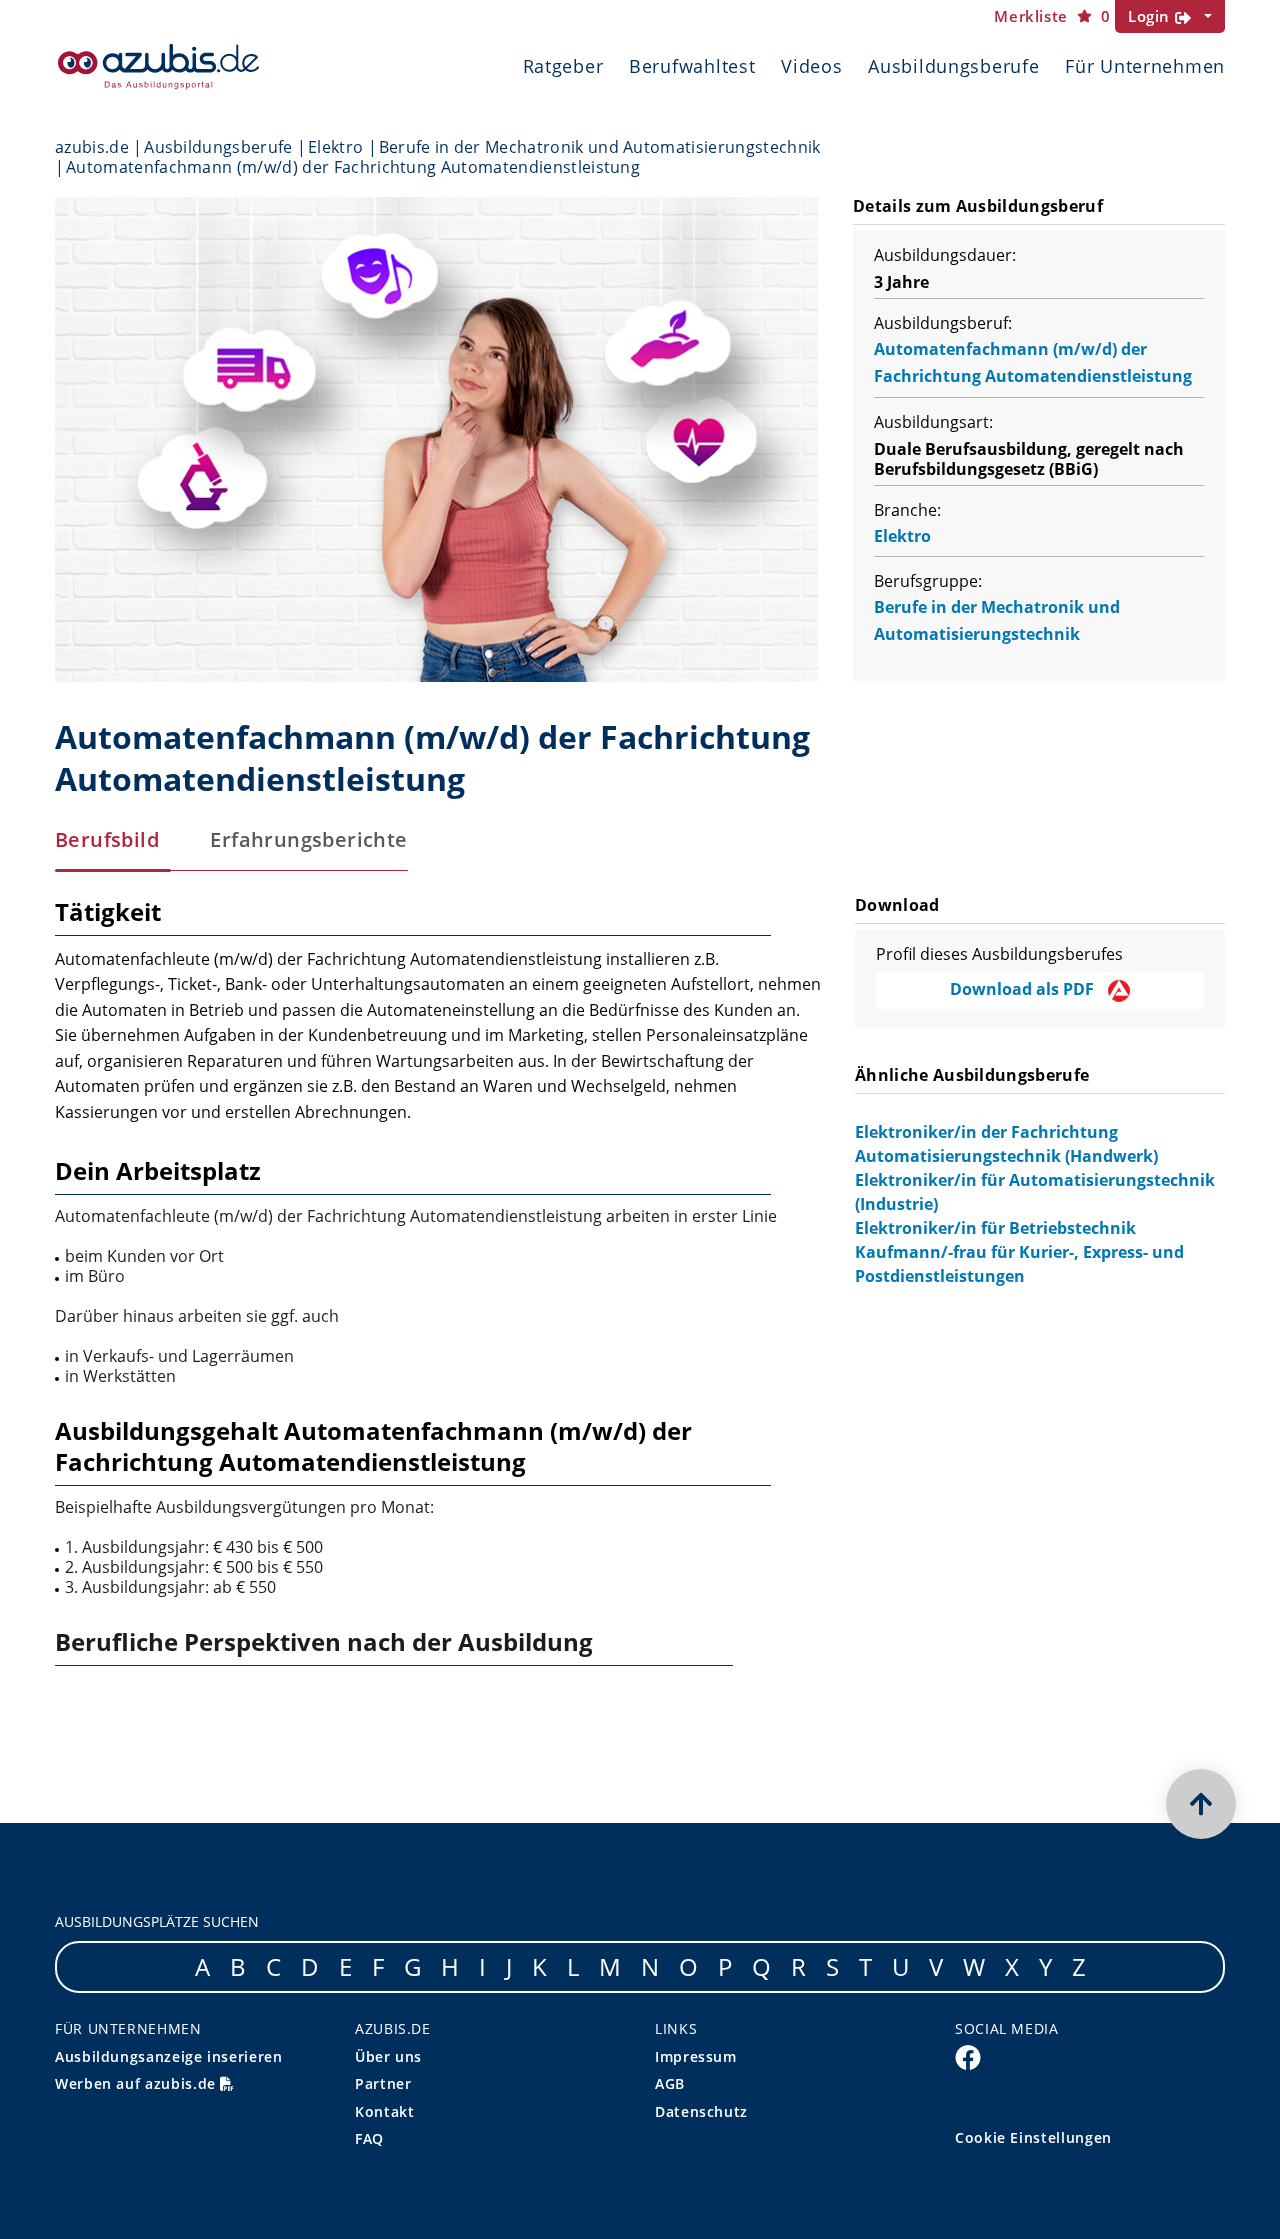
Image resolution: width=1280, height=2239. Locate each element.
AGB (670, 2083)
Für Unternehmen (1145, 66)
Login (1151, 16)
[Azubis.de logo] (158, 66)
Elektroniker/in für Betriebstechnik (995, 1228)
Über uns (388, 2056)
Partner (383, 2083)
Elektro (335, 147)
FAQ (369, 2138)
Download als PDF (1024, 989)
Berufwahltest (692, 66)
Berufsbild (107, 840)
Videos (811, 66)
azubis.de (92, 147)
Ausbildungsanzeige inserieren (169, 2056)
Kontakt (384, 2111)
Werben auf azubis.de (137, 2083)
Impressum (696, 2056)
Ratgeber (563, 66)
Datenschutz (701, 2111)
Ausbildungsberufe (953, 66)
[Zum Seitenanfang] (1201, 1804)
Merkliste (1052, 16)
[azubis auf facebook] (968, 2056)
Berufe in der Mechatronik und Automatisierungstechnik (600, 147)
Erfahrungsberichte (308, 840)
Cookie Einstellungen (1033, 2137)
